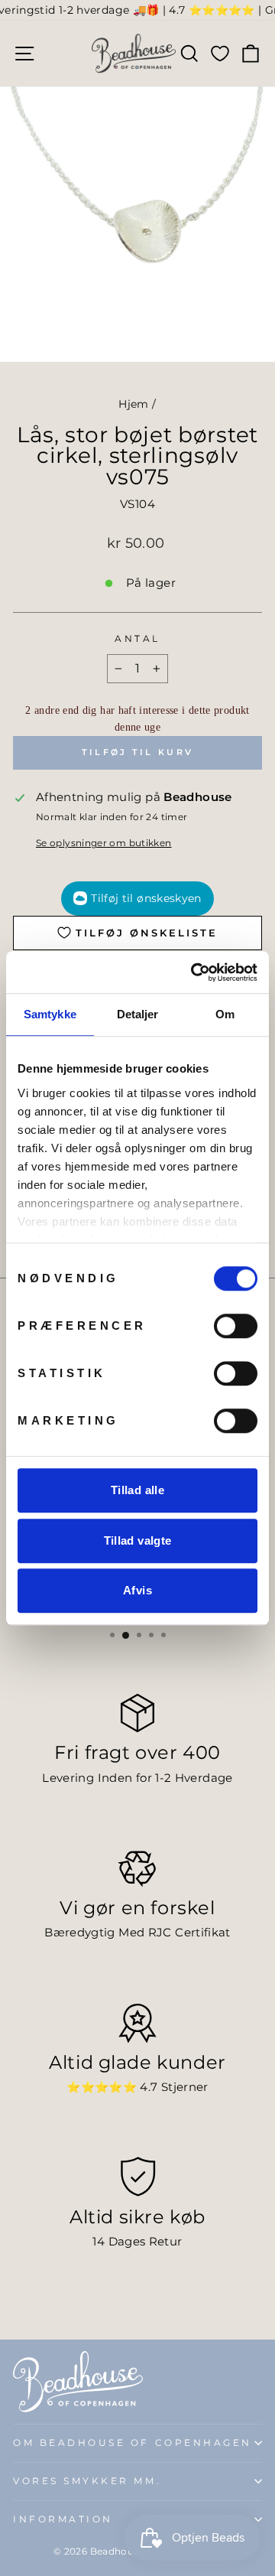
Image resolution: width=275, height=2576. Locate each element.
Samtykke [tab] (50, 1014)
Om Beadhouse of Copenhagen (133, 2443)
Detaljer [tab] (138, 1014)
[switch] (236, 1326)
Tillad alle (137, 1490)
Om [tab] (225, 1014)
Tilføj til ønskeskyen (146, 898)
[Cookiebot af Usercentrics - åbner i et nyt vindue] (194, 972)
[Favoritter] (220, 53)
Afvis (137, 1590)
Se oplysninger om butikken (104, 843)
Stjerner (185, 2087)
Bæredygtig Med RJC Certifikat (137, 1933)
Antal (137, 639)
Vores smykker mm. (87, 2481)
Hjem (133, 404)
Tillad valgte (138, 1540)
